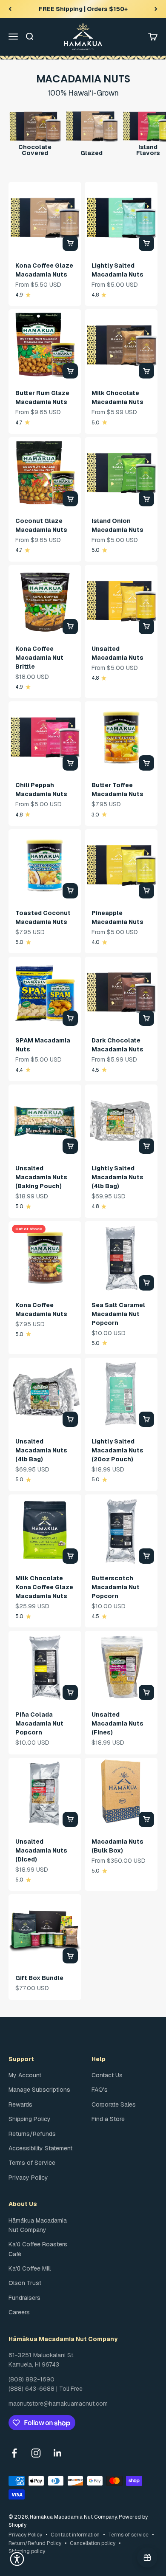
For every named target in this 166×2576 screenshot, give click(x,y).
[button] (17, 2559)
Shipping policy (27, 2551)
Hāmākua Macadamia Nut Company (38, 2225)
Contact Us (107, 2075)
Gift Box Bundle (39, 1978)
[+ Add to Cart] (70, 243)
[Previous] (10, 9)
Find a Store (108, 2119)
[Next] (156, 9)
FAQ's (100, 2090)
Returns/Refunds (32, 2134)
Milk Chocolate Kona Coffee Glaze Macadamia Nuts (44, 1587)
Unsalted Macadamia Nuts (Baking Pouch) (41, 1177)
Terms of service (128, 2535)
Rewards (20, 2104)
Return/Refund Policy (35, 2543)
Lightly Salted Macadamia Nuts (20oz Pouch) (117, 1450)
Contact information (75, 2535)
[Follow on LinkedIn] (58, 2453)
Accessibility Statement (40, 2148)
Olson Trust (25, 2283)
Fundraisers (24, 2298)
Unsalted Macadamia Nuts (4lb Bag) (41, 1450)
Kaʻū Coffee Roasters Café (38, 2249)
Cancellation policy (93, 2543)
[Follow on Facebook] (14, 2453)
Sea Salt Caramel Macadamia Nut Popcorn (118, 1314)
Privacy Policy (28, 2178)
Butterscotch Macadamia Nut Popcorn (116, 1587)
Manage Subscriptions (39, 2090)
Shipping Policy (30, 2119)
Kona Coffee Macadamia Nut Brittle (39, 658)
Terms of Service (32, 2163)
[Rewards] (147, 2557)
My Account (25, 2075)
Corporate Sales (114, 2104)
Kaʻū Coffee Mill (30, 2268)
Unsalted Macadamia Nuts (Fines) (117, 1723)
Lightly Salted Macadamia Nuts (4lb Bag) (117, 1177)
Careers (19, 2312)
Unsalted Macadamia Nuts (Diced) (41, 1850)
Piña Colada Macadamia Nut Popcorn (39, 1723)
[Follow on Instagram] (36, 2453)
